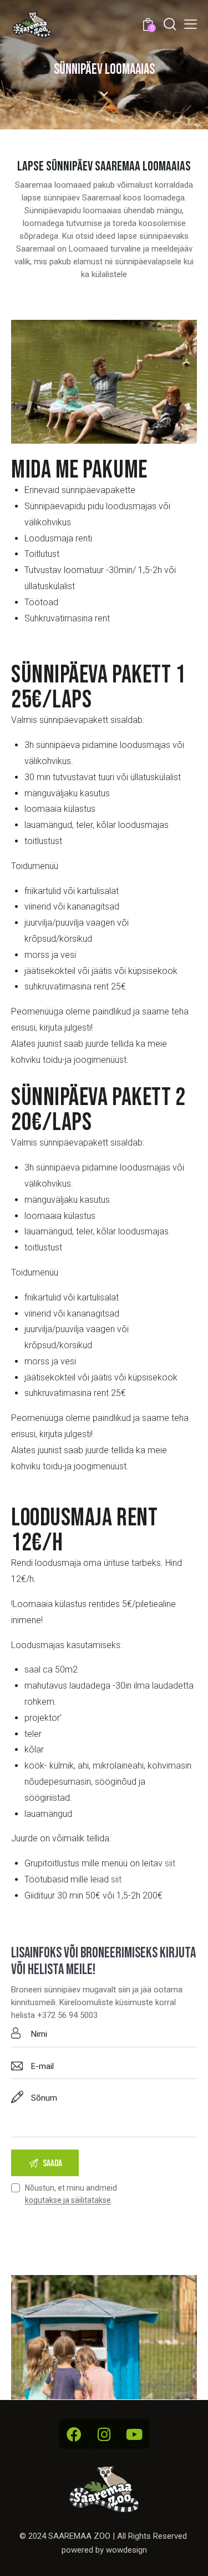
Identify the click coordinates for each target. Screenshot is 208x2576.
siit (170, 1863)
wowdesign (126, 2550)
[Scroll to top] (190, 2558)
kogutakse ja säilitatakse (68, 2200)
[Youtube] (134, 2434)
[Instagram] (104, 2434)
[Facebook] (74, 2434)
